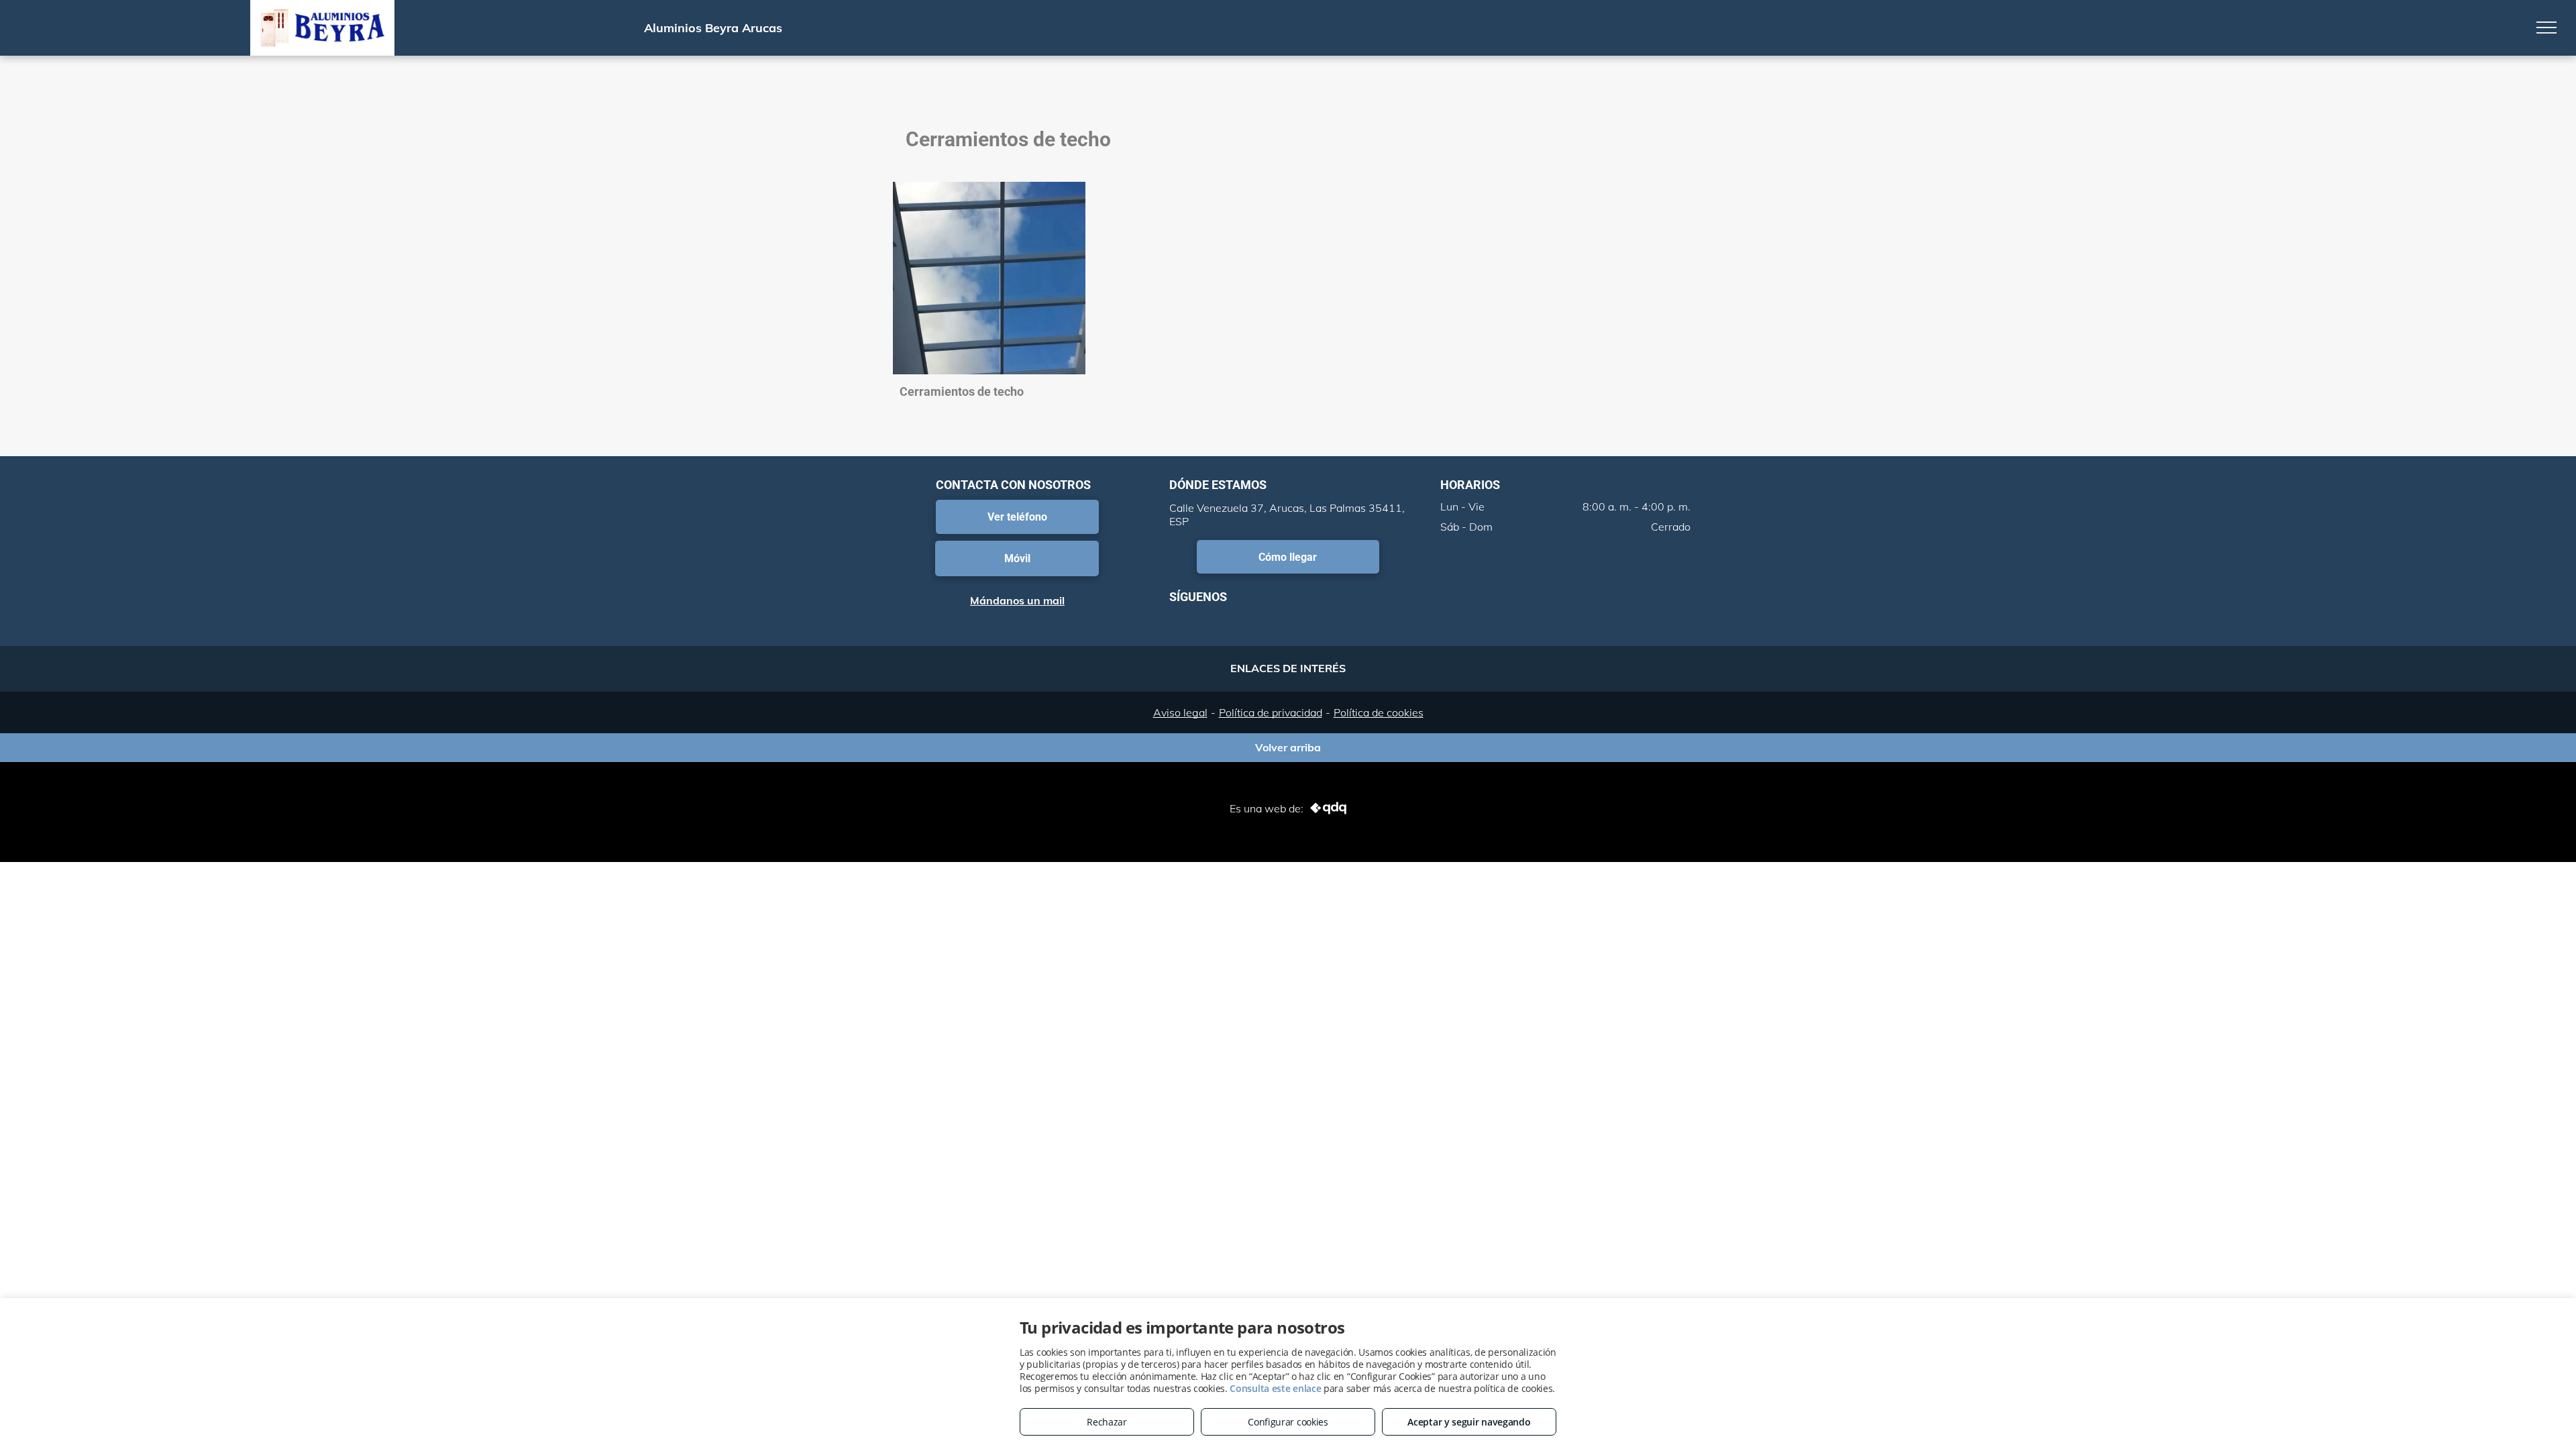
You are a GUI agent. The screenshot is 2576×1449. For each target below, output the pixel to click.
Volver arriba (1288, 747)
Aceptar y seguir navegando (1469, 1422)
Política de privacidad (1271, 712)
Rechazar (1107, 1422)
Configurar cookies (1288, 1422)
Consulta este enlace (1275, 1388)
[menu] (2546, 28)
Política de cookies (1379, 712)
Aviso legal (1180, 712)
